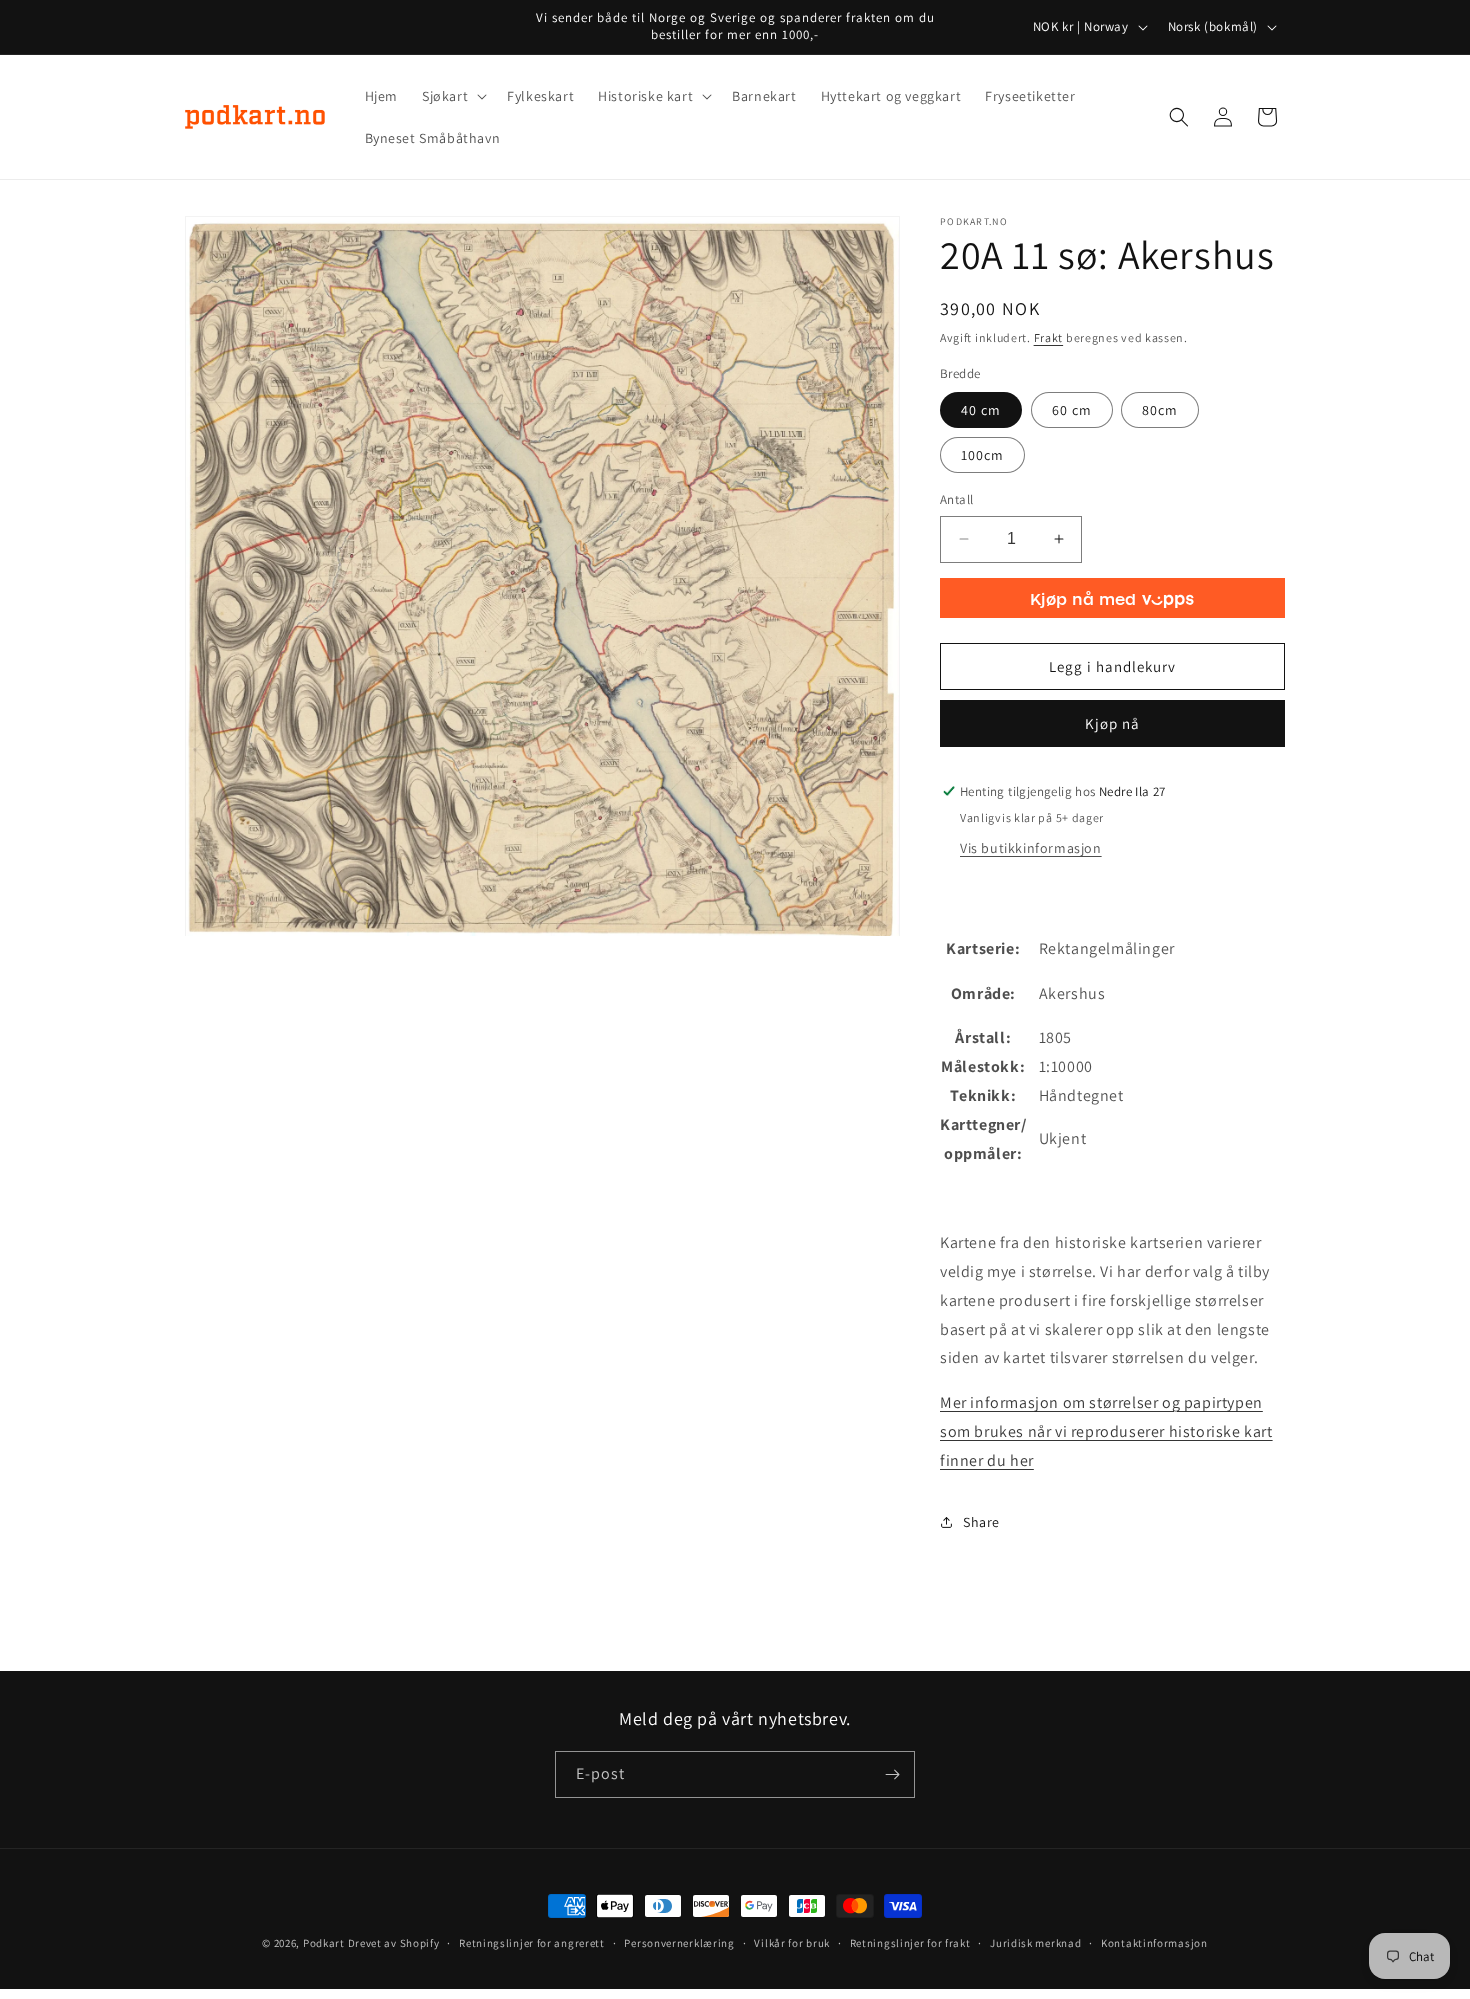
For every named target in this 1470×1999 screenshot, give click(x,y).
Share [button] (981, 1522)
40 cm (981, 410)
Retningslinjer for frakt (910, 1943)
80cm (1160, 410)
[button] (452, 96)
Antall (956, 499)
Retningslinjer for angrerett (532, 1943)
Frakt (1049, 337)
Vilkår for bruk (792, 1943)
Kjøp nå (1112, 723)
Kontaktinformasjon (1154, 1943)
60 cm (1072, 410)
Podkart (324, 1943)
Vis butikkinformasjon (1031, 848)
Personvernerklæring (679, 1943)
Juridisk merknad (1035, 1943)
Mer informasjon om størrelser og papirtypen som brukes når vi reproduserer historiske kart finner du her (1106, 1431)
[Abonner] (892, 1774)
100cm (982, 455)
